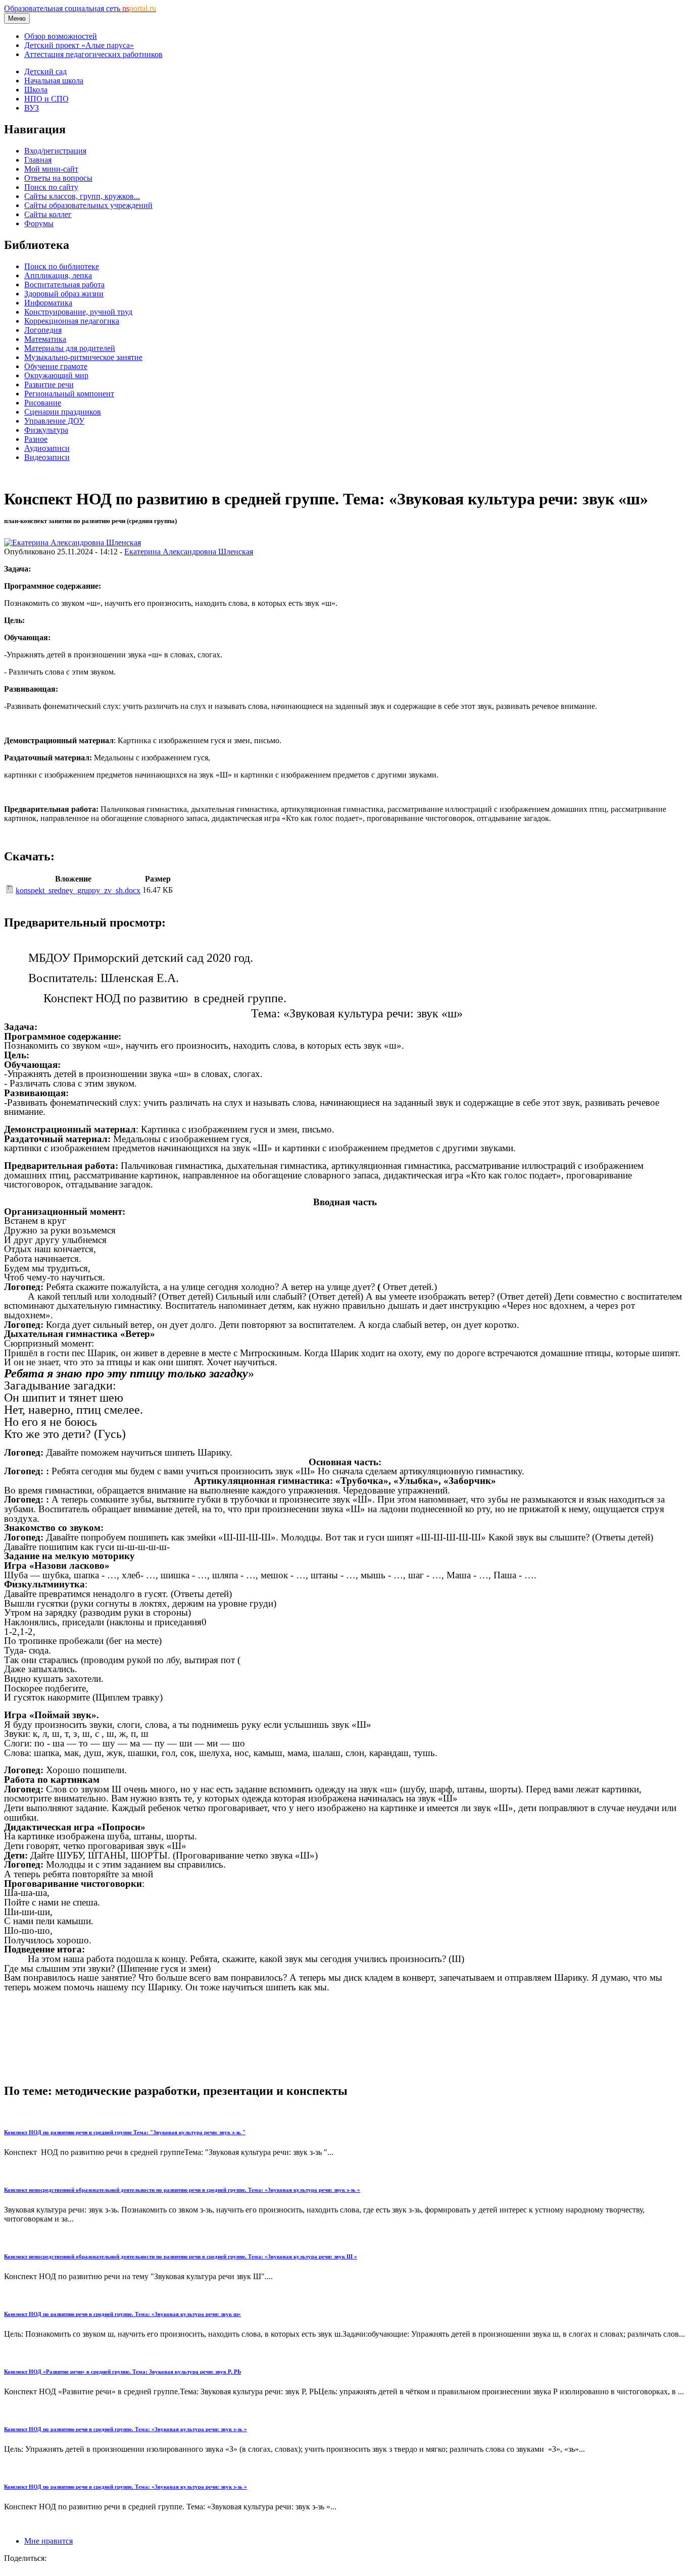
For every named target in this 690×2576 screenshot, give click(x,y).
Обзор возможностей (61, 36)
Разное (36, 439)
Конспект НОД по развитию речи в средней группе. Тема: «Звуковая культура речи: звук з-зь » (126, 2429)
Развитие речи (49, 384)
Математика (45, 339)
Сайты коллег (48, 214)
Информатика (48, 303)
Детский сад (45, 71)
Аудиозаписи (47, 448)
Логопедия (43, 330)
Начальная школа (54, 81)
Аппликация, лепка (58, 275)
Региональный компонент (69, 394)
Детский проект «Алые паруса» (79, 45)
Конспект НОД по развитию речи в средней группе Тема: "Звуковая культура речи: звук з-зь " (125, 2132)
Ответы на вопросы (58, 178)
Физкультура (46, 430)
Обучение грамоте (56, 366)
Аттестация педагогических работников (93, 54)
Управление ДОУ (54, 421)
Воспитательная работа (64, 285)
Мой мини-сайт (51, 169)
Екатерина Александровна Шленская (189, 552)
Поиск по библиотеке (62, 266)
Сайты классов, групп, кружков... (82, 196)
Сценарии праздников (63, 412)
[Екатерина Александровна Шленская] (72, 543)
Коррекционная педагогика (72, 321)
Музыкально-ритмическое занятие (83, 357)
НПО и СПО (46, 99)
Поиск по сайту (51, 187)
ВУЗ (32, 108)
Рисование (43, 403)
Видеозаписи (47, 457)
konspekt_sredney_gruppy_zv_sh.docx (78, 890)
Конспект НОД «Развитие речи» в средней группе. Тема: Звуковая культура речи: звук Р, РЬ (122, 2372)
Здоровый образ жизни (64, 294)
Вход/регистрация (55, 151)
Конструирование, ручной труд (78, 312)
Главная (38, 160)
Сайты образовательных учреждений (88, 205)
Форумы (39, 223)
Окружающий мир (56, 375)
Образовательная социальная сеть (80, 8)
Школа (36, 90)
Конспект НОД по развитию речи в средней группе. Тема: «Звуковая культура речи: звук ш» (122, 2314)
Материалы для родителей (70, 348)
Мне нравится (48, 2541)
